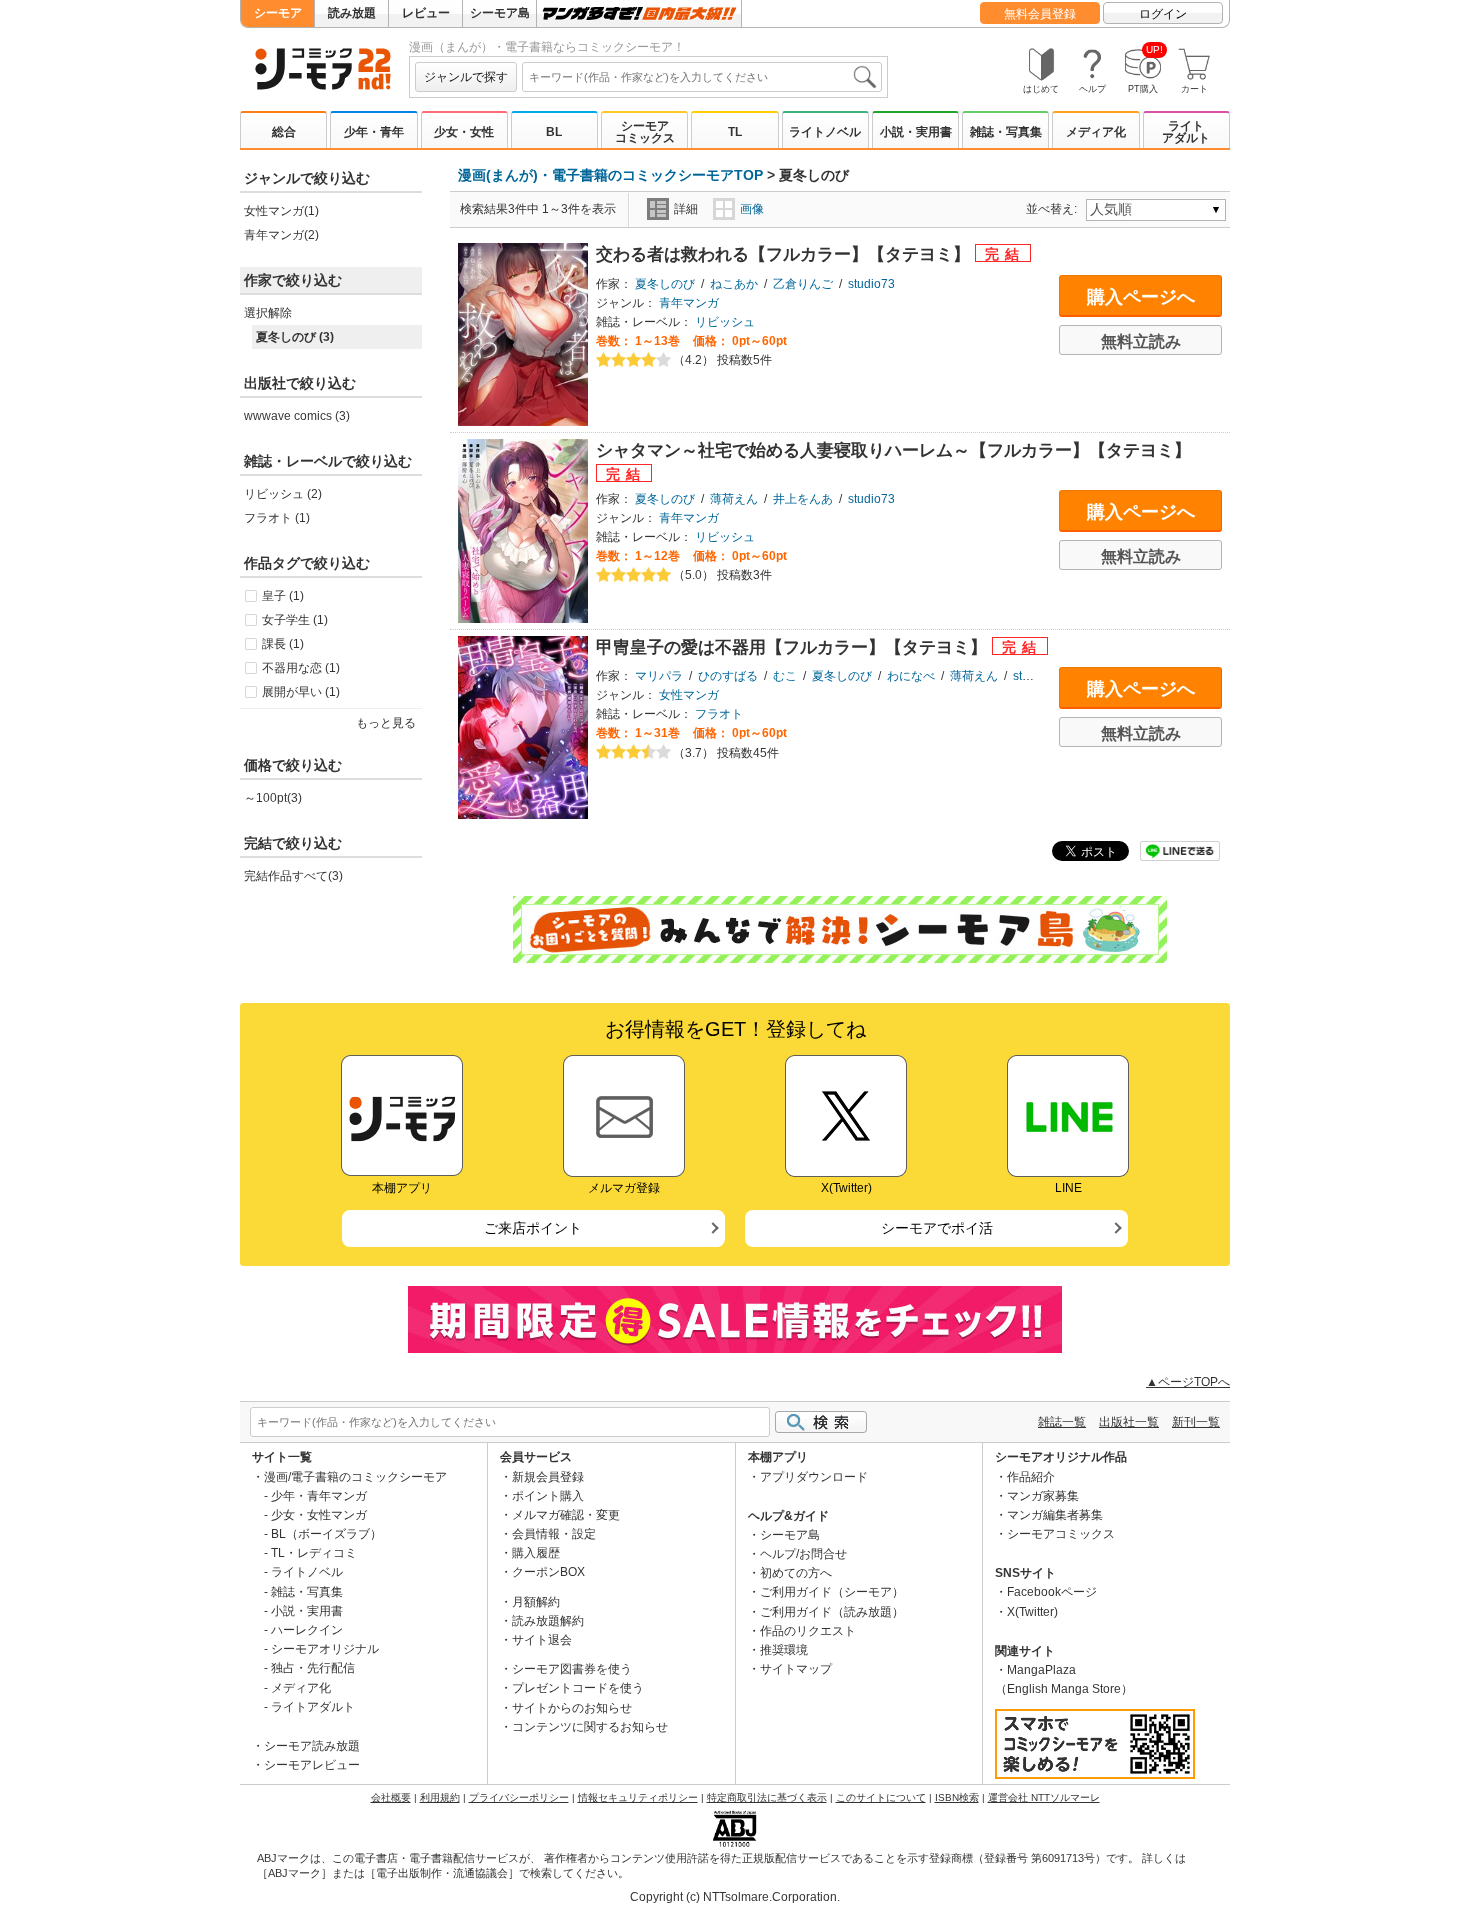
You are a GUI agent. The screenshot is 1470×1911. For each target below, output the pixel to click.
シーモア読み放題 (312, 1746)
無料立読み (1141, 341)
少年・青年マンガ (319, 1496)
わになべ (911, 676)
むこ (785, 676)
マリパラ (659, 676)
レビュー (426, 13)
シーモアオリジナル (325, 1649)
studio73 (871, 284)
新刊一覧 (1196, 1422)
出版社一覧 (1129, 1422)
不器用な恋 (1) (301, 668)
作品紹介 (1031, 1477)
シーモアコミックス (645, 132)
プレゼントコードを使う (578, 1688)
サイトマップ (796, 1669)
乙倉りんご (803, 284)
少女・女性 (464, 132)
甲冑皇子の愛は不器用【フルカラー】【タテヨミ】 (794, 647)
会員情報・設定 (554, 1534)
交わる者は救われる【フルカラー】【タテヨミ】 (785, 254)
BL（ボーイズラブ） (326, 1534)
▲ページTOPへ (1188, 1382)
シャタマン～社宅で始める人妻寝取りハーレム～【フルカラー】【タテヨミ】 (893, 450)
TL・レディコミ (314, 1553)
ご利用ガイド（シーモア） (832, 1592)
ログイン (1163, 14)
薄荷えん (734, 499)
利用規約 (440, 1797)
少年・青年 (374, 132)
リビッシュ (725, 322)
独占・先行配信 (313, 1668)
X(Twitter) (1032, 1612)
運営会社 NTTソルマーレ (1044, 1797)
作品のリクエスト (808, 1631)
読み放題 (352, 13)
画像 (752, 209)
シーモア (278, 13)
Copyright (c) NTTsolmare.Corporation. (735, 1897)
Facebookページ (1052, 1592)
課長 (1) (283, 644)
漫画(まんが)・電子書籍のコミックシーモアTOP (610, 175)
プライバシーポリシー (519, 1797)
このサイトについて (881, 1797)
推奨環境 (784, 1650)
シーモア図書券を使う (572, 1669)
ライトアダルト (1186, 132)
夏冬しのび (665, 284)
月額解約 (536, 1602)
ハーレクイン (307, 1630)
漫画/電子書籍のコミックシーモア (355, 1477)
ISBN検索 (957, 1797)
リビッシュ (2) (283, 494)
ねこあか (734, 284)
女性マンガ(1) (281, 211)
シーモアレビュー (312, 1765)
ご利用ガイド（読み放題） (832, 1612)
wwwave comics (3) (297, 416)
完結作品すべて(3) (293, 876)
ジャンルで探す (466, 77)
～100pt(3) (273, 798)
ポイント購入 (548, 1496)
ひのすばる (728, 676)
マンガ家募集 (1043, 1496)
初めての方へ (796, 1573)
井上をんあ (803, 499)
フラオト (719, 714)
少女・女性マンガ (319, 1515)
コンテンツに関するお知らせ (590, 1727)
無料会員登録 (1040, 14)
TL (735, 132)
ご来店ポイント (533, 1228)
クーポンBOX (548, 1572)
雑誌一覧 (1062, 1422)
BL (554, 132)
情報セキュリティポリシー (638, 1797)
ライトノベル (825, 132)
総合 (284, 132)
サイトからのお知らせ (572, 1708)
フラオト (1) (277, 518)
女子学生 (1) (295, 620)
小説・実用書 (916, 132)
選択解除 (268, 313)
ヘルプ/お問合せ (803, 1554)
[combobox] (702, 77)
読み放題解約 (548, 1621)
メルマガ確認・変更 (566, 1515)
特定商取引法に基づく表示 (767, 1797)
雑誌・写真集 (1006, 132)
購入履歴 (536, 1553)
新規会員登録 (548, 1477)
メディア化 (1096, 132)
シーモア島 (500, 13)
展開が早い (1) (301, 692)
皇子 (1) (283, 596)
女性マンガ (689, 695)
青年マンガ (689, 303)
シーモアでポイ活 (937, 1228)
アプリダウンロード (814, 1477)
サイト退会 (542, 1640)
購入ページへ (1141, 297)
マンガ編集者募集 (1055, 1515)
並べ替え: (1054, 209)
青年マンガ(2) (281, 235)
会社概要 (391, 1797)
